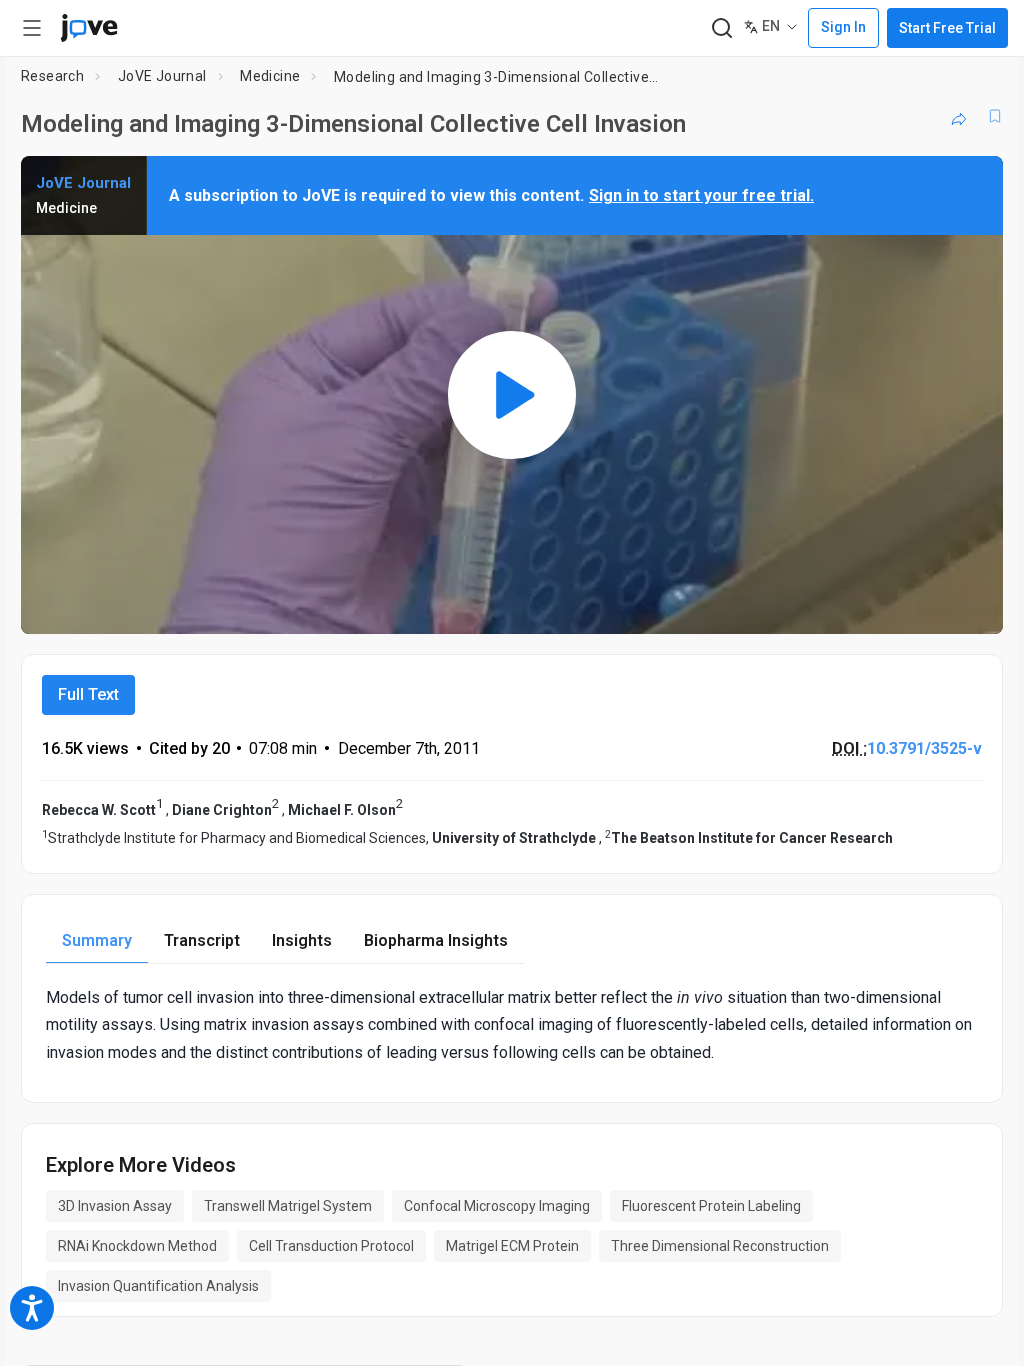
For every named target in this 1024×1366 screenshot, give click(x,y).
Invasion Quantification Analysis (158, 1286)
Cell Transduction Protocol (331, 1246)
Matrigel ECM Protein (512, 1246)
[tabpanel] (512, 1025)
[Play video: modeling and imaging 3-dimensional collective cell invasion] (512, 395)
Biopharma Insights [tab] (436, 940)
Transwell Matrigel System (288, 1206)
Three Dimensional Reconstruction (720, 1246)
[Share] (959, 116)
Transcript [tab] (202, 940)
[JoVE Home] (89, 28)
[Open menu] (32, 28)
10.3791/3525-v (924, 748)
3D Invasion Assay (115, 1206)
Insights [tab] (302, 940)
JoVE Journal (162, 76)
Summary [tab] (97, 940)
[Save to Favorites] (995, 116)
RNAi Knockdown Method (137, 1246)
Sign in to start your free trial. (701, 195)
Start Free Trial (947, 28)
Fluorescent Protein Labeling (711, 1206)
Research (52, 76)
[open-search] (721, 28)
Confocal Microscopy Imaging (497, 1206)
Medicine (270, 76)
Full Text (88, 694)
